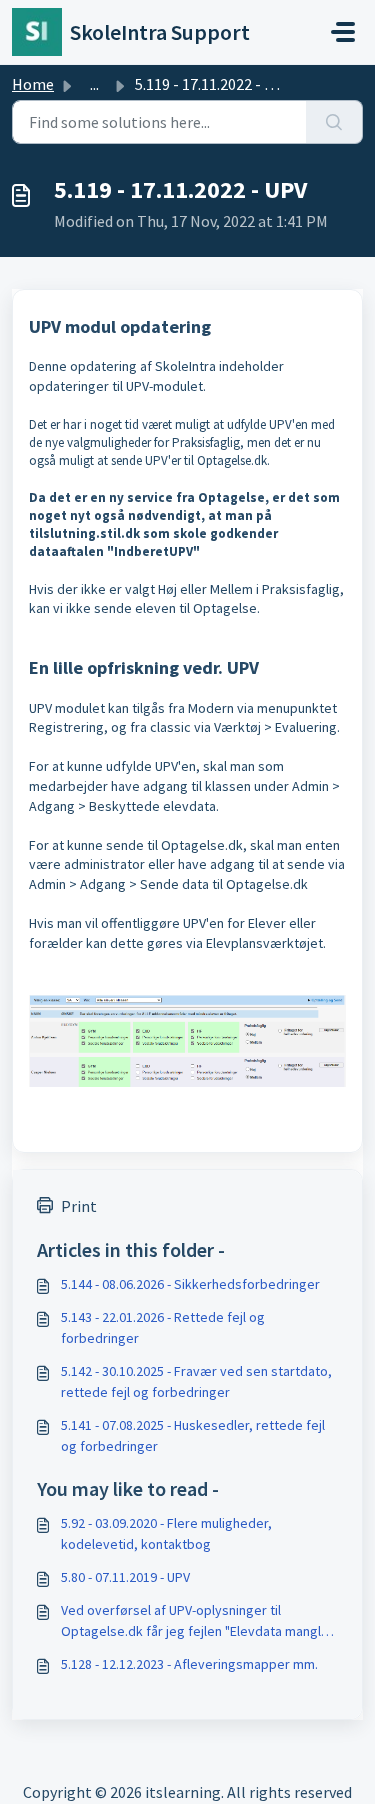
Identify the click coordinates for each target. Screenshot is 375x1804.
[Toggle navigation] (343, 32)
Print (79, 1206)
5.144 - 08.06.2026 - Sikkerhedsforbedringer (190, 1284)
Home (33, 84)
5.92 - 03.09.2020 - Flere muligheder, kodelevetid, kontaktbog (166, 1533)
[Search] (334, 122)
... (94, 84)
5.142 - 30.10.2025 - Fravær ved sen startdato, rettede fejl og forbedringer (196, 1381)
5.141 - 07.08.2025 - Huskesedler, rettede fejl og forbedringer (193, 1435)
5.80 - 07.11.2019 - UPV (125, 1577)
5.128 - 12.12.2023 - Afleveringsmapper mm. (189, 1664)
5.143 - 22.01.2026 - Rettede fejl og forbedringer (163, 1327)
